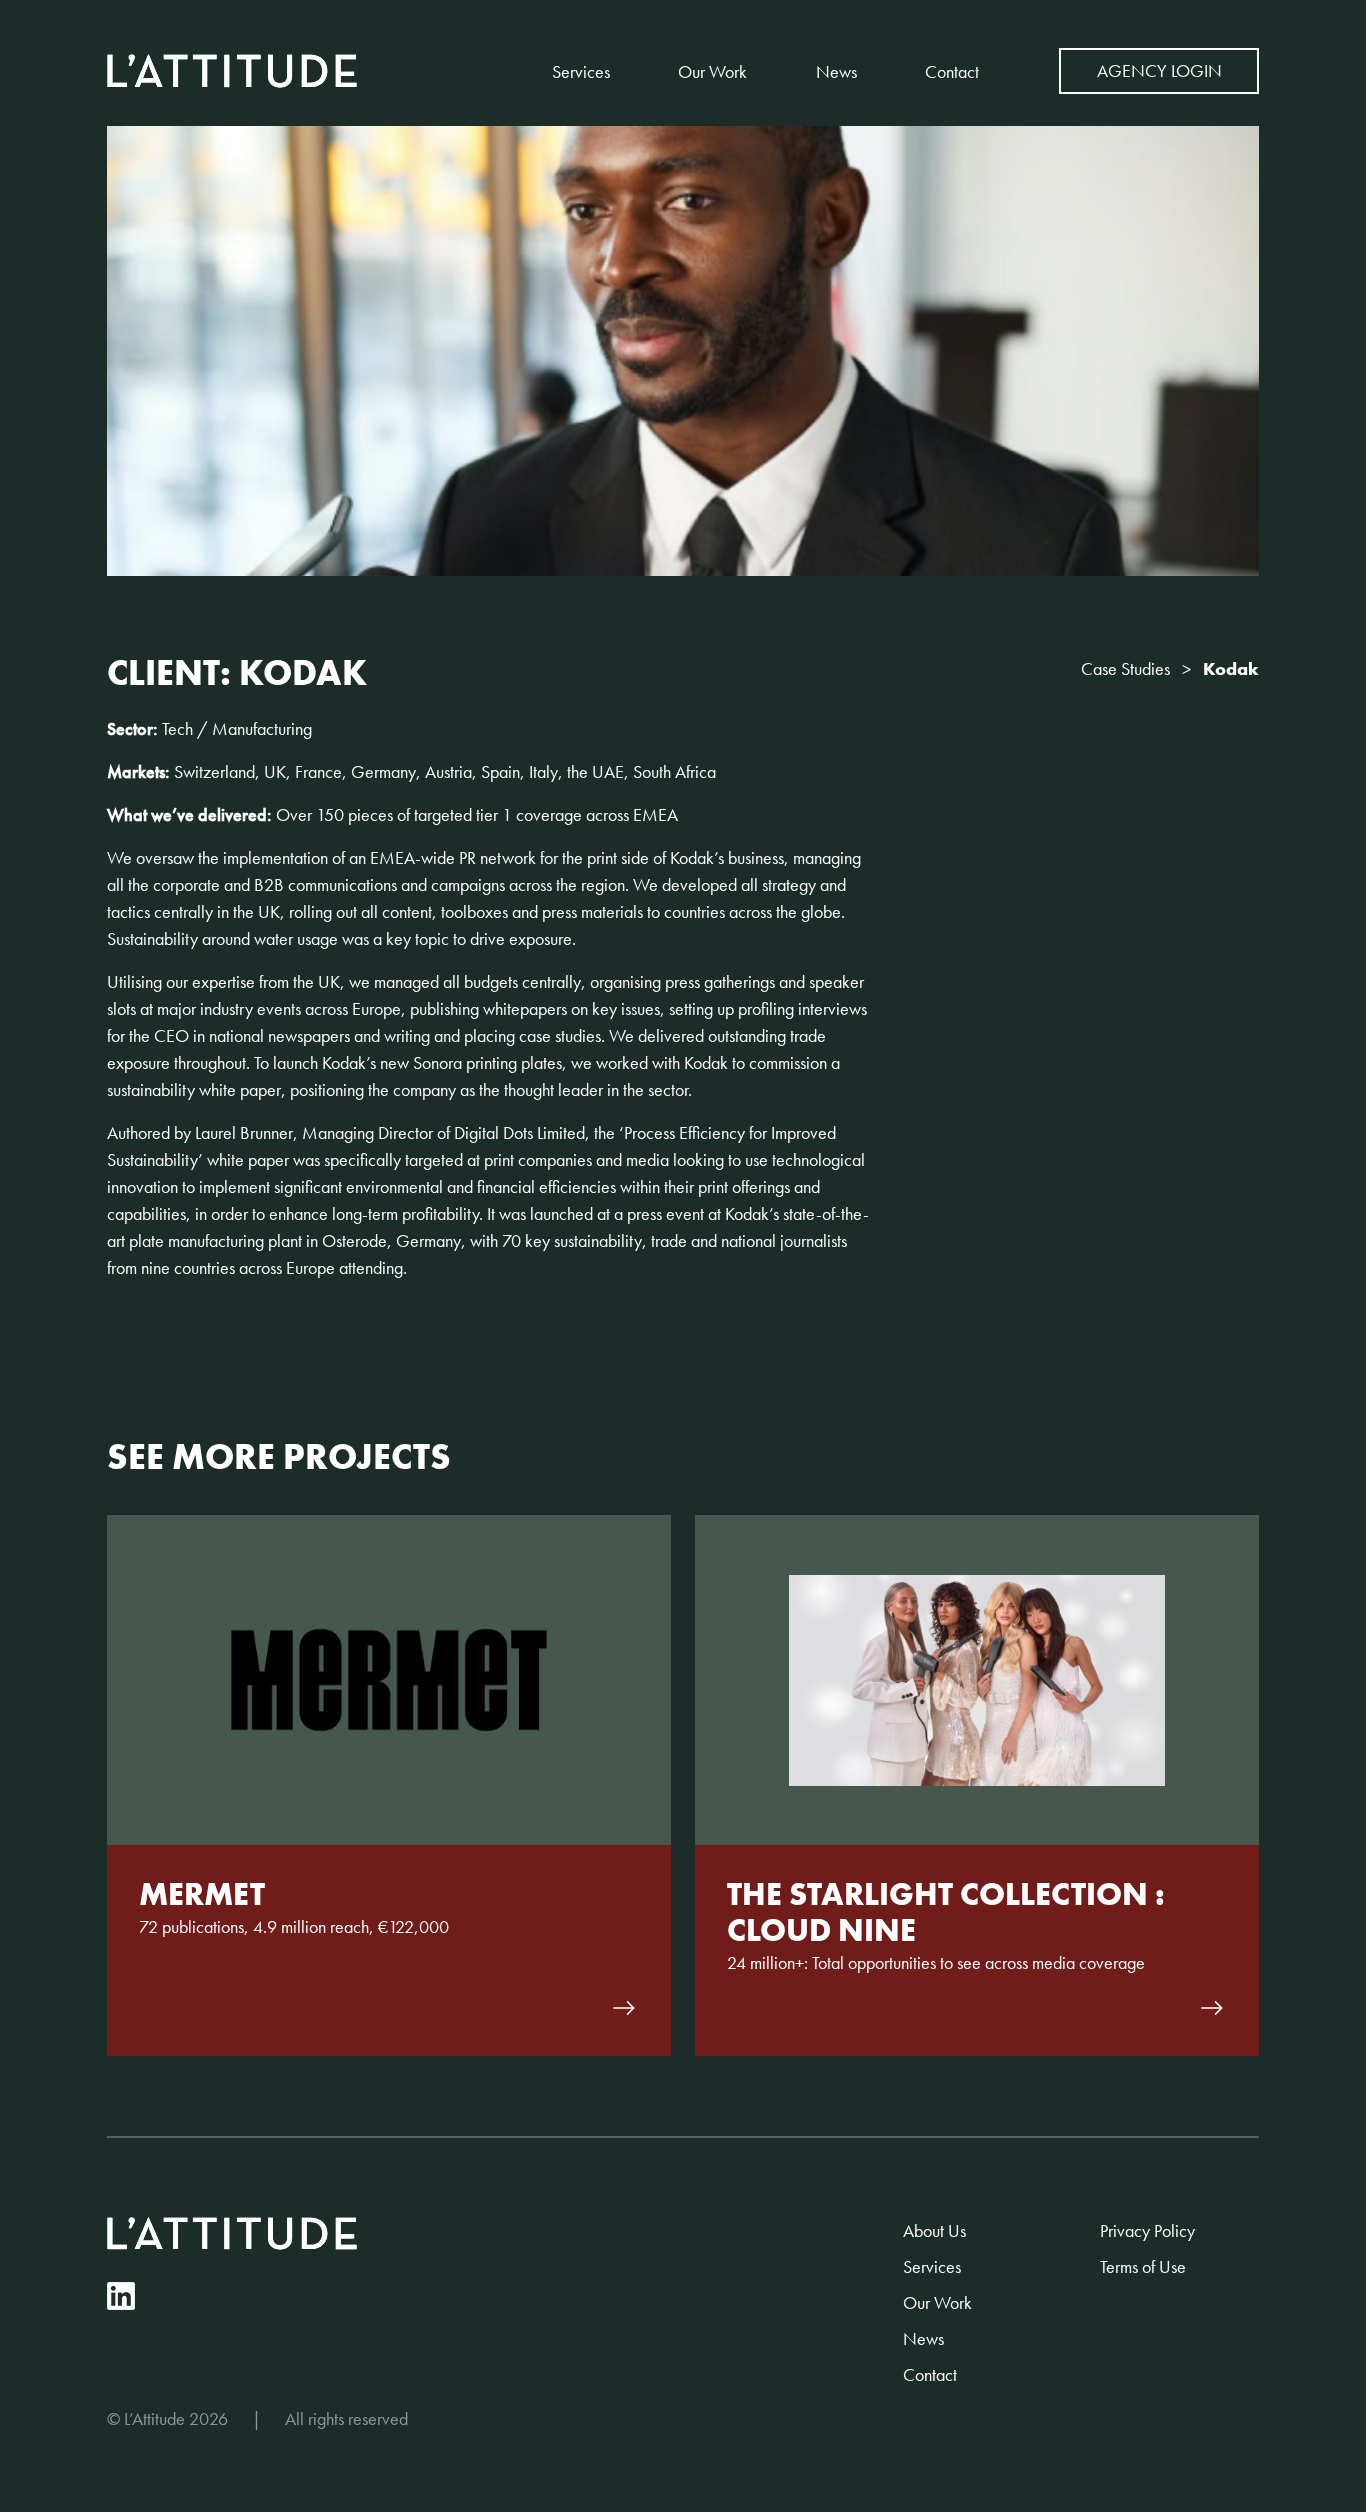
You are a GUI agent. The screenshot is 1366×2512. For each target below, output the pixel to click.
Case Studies (1125, 668)
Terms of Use (1143, 2266)
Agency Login (1159, 70)
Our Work (712, 71)
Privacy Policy (1147, 2230)
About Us (934, 2230)
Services (581, 71)
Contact (952, 71)
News (836, 71)
